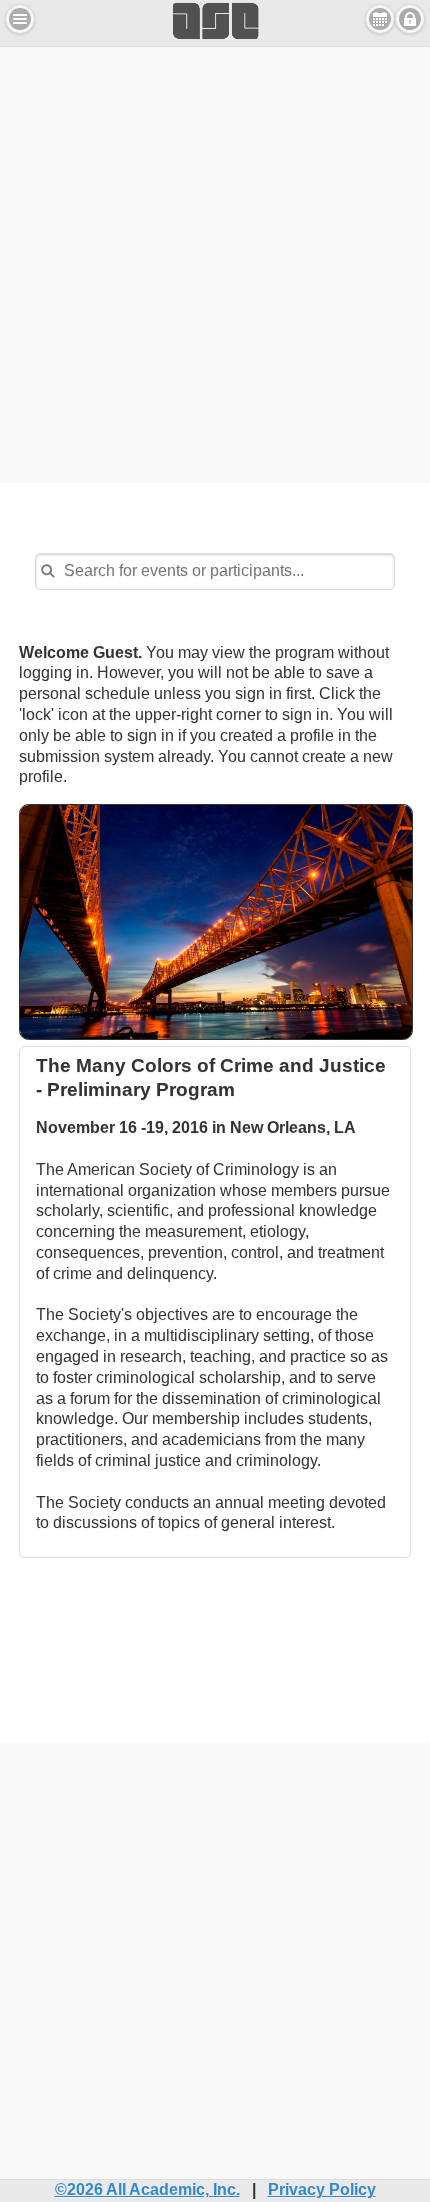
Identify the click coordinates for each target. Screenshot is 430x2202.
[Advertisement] (215, 262)
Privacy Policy (322, 2189)
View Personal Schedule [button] (380, 19)
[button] (20, 19)
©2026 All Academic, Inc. (147, 2189)
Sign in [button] (410, 19)
